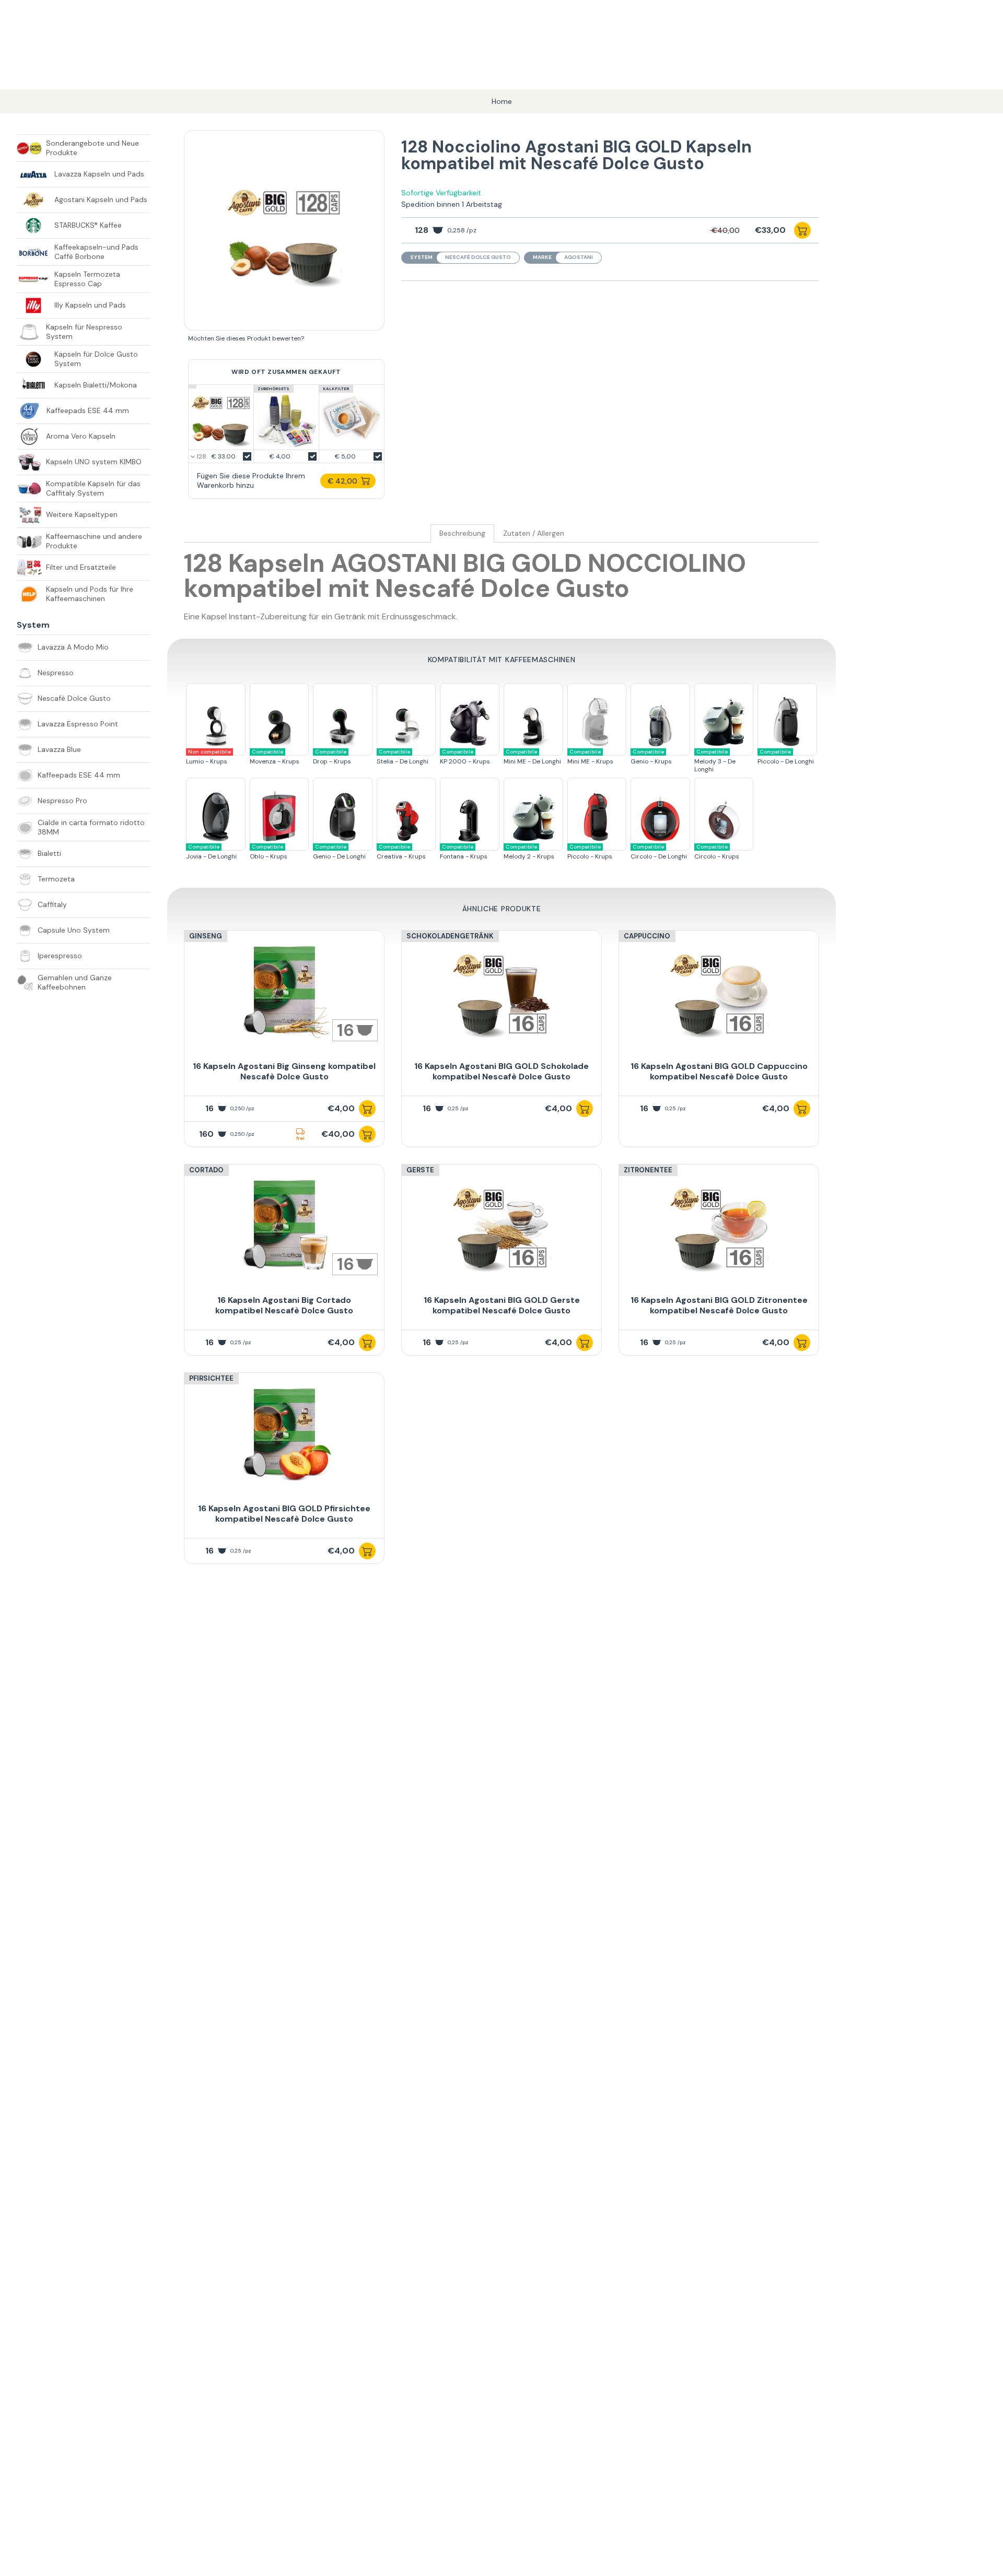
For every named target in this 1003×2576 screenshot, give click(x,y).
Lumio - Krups (208, 757)
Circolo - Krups (717, 852)
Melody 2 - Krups (529, 852)
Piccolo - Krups (590, 852)
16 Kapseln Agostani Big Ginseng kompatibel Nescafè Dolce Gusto (284, 1071)
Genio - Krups (651, 757)
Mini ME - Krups (590, 757)
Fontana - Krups (464, 852)
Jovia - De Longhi (211, 852)
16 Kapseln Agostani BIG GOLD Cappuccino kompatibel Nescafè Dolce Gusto (719, 1071)
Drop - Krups (332, 757)
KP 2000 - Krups (465, 757)
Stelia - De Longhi (403, 757)
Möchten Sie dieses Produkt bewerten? (246, 338)
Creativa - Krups (401, 852)
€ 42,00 (342, 481)
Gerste (420, 1170)
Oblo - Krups (269, 852)
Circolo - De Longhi (659, 852)
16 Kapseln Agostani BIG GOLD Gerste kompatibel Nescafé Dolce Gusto (502, 1305)
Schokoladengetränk (450, 936)
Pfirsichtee (211, 1378)
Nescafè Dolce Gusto (478, 257)
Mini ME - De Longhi (532, 757)
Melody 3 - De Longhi (715, 761)
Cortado (206, 1170)
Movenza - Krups (275, 757)
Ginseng (206, 936)
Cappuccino (647, 936)
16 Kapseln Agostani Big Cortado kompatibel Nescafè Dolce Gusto (284, 1305)
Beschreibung (462, 533)
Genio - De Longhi (339, 852)
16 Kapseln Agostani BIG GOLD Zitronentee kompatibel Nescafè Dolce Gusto (719, 1305)
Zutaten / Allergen (534, 533)
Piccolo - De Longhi (786, 757)
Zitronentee (648, 1170)
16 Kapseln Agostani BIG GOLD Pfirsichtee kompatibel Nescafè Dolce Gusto (284, 1514)
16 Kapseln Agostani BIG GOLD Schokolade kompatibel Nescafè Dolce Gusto (501, 1071)
